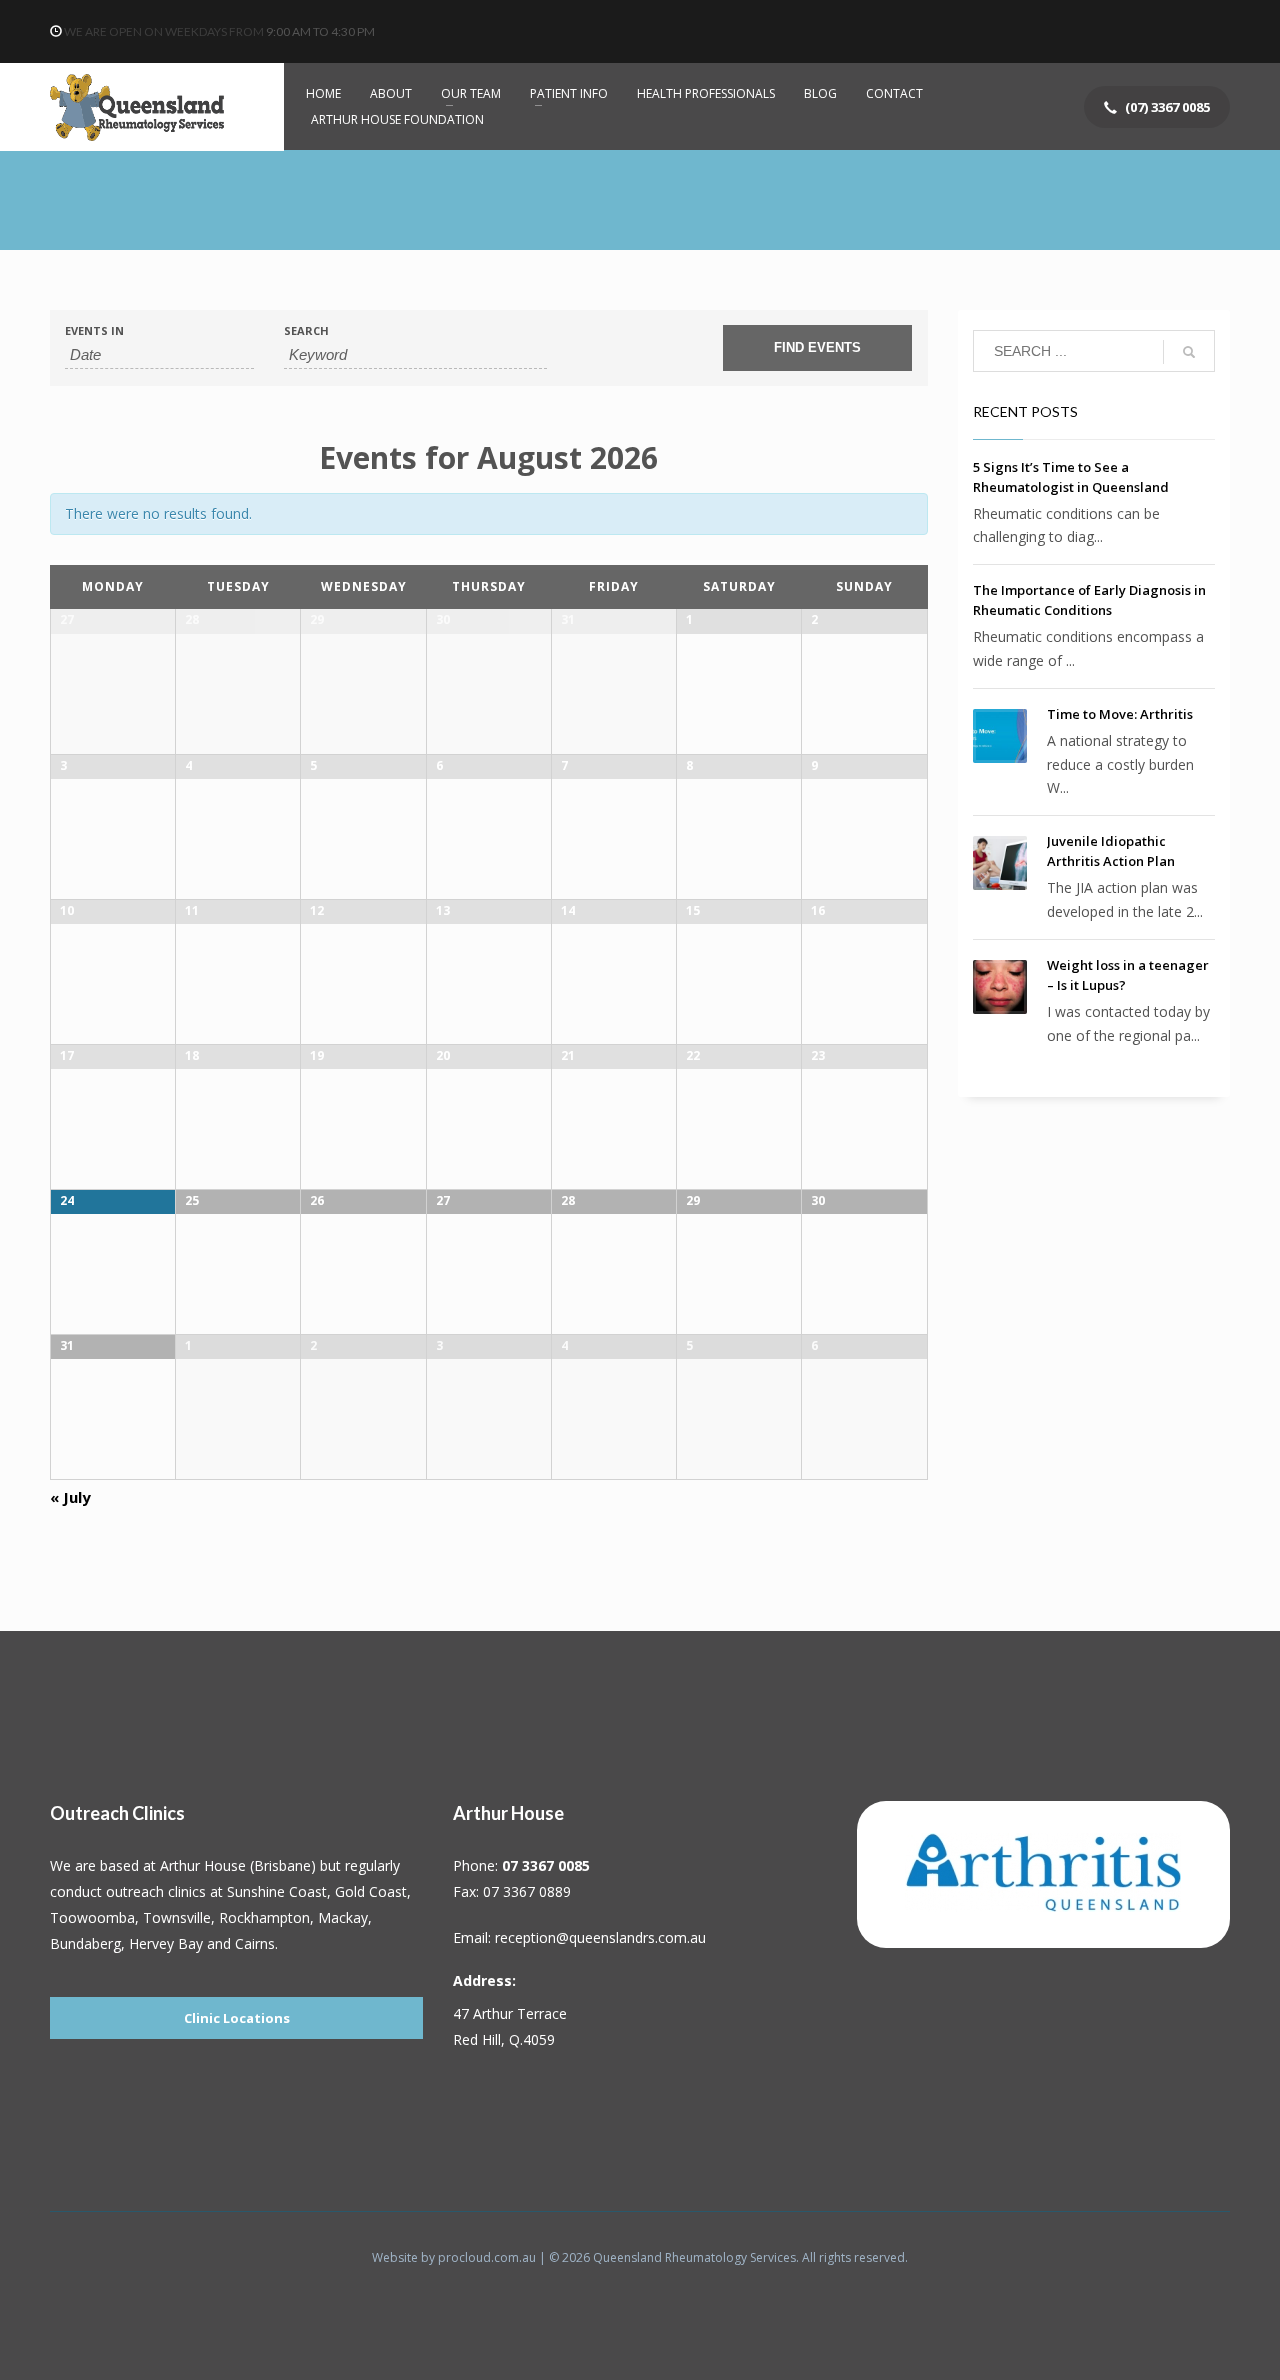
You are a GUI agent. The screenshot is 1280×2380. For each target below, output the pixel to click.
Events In (94, 330)
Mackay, (345, 1917)
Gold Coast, (373, 1891)
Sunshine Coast (277, 1891)
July (70, 1497)
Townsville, (181, 1917)
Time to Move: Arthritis (1120, 714)
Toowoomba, (94, 1917)
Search (306, 330)
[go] (1189, 352)
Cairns (255, 1943)
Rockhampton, (268, 1917)
